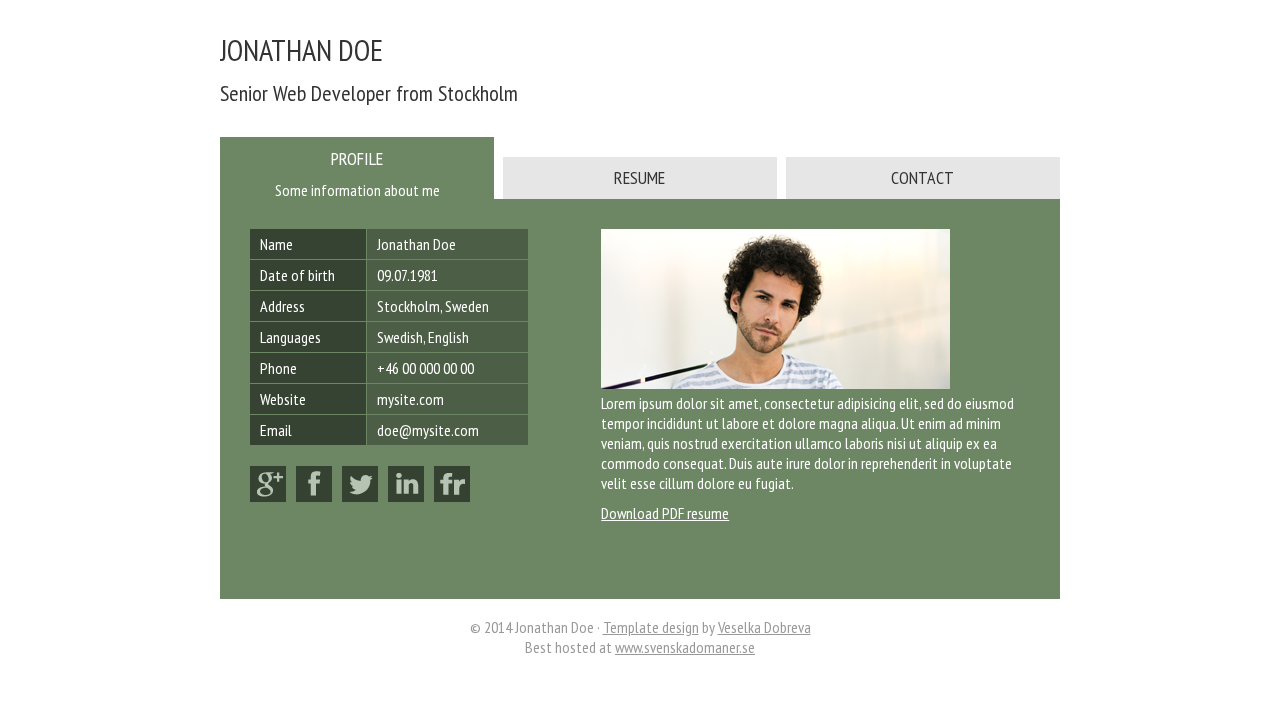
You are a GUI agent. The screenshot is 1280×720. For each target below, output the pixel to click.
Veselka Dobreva (764, 627)
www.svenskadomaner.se (685, 647)
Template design (651, 627)
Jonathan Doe (301, 49)
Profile (357, 158)
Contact (922, 177)
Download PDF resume (665, 513)
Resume (639, 177)
